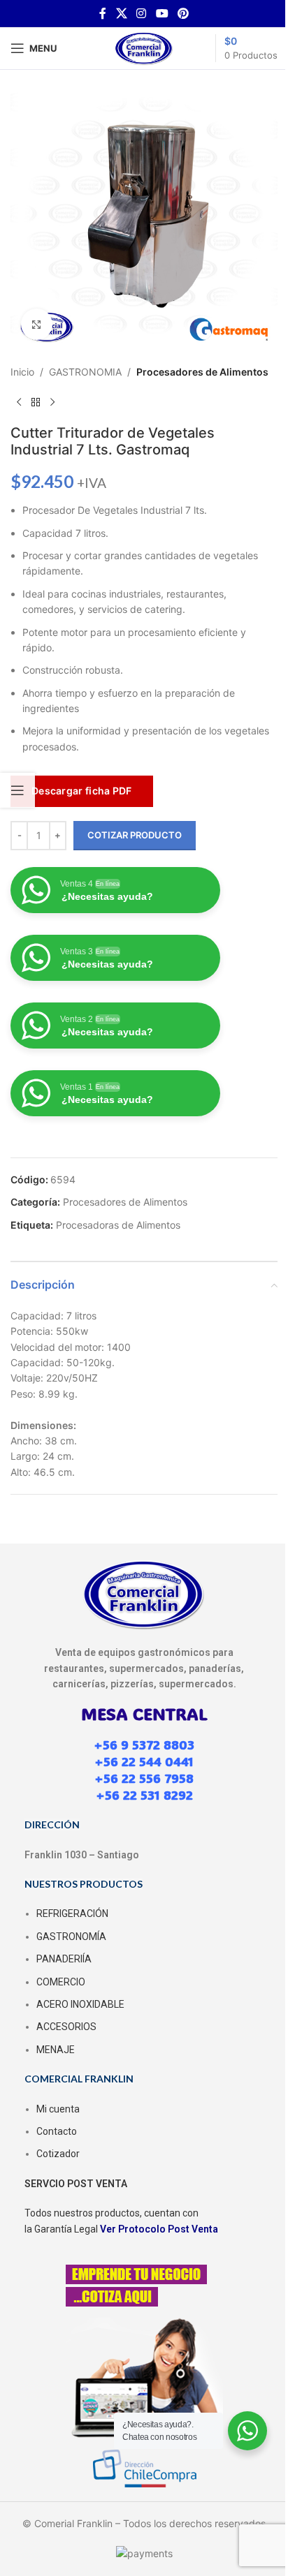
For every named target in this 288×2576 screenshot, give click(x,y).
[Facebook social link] (103, 13)
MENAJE (56, 2050)
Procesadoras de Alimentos (118, 1225)
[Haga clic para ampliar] (37, 324)
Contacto (57, 2131)
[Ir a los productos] (36, 402)
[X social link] (121, 13)
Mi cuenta (58, 2109)
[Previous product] (19, 402)
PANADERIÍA (64, 1959)
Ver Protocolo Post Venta (159, 2229)
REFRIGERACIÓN (72, 1914)
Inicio (22, 372)
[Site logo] (144, 47)
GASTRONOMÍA (71, 1937)
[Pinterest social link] (183, 13)
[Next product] (52, 402)
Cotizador (58, 2154)
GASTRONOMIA (85, 372)
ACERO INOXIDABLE (80, 2004)
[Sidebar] (17, 790)
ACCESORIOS (66, 2027)
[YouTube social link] (162, 13)
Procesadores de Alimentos (202, 372)
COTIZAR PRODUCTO (135, 835)
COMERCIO (61, 1982)
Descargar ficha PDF (82, 791)
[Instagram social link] (142, 13)
